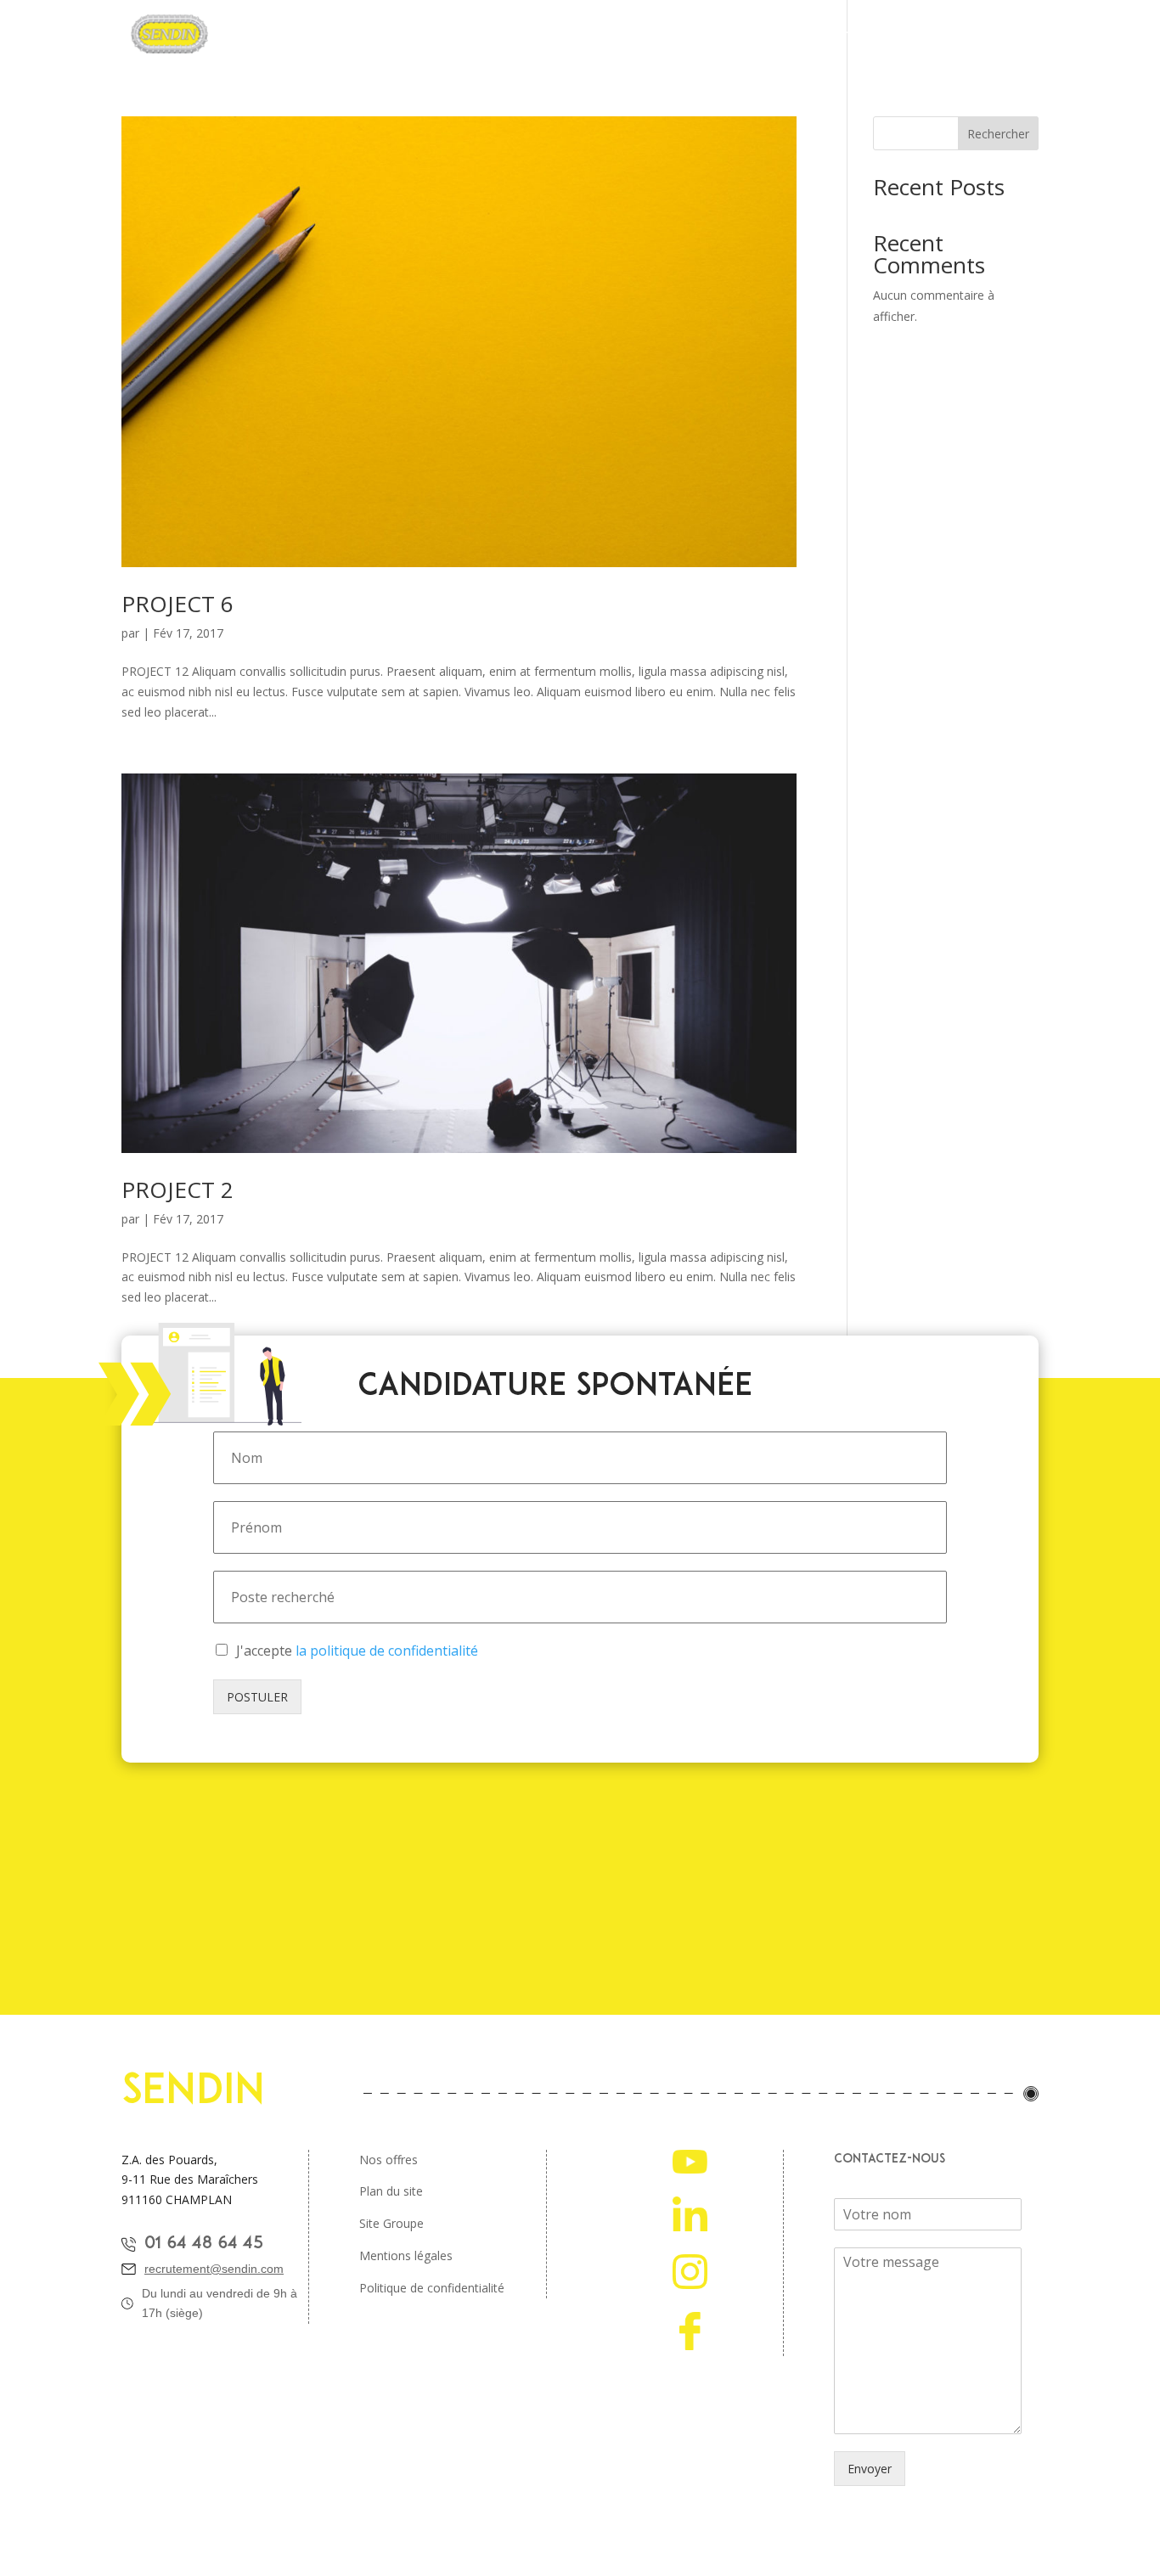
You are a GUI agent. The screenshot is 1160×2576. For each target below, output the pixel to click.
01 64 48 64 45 (204, 2244)
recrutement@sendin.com (214, 2269)
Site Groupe (391, 2223)
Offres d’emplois (625, 35)
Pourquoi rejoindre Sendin (383, 35)
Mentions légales (406, 2255)
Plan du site (391, 2191)
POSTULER (257, 1697)
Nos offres (389, 2160)
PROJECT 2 (177, 1190)
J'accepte (357, 1651)
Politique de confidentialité (432, 2288)
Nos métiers (518, 35)
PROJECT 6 (177, 604)
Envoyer (870, 2469)
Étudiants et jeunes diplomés (782, 35)
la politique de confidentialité (387, 1651)
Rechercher (998, 134)
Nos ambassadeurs (948, 35)
